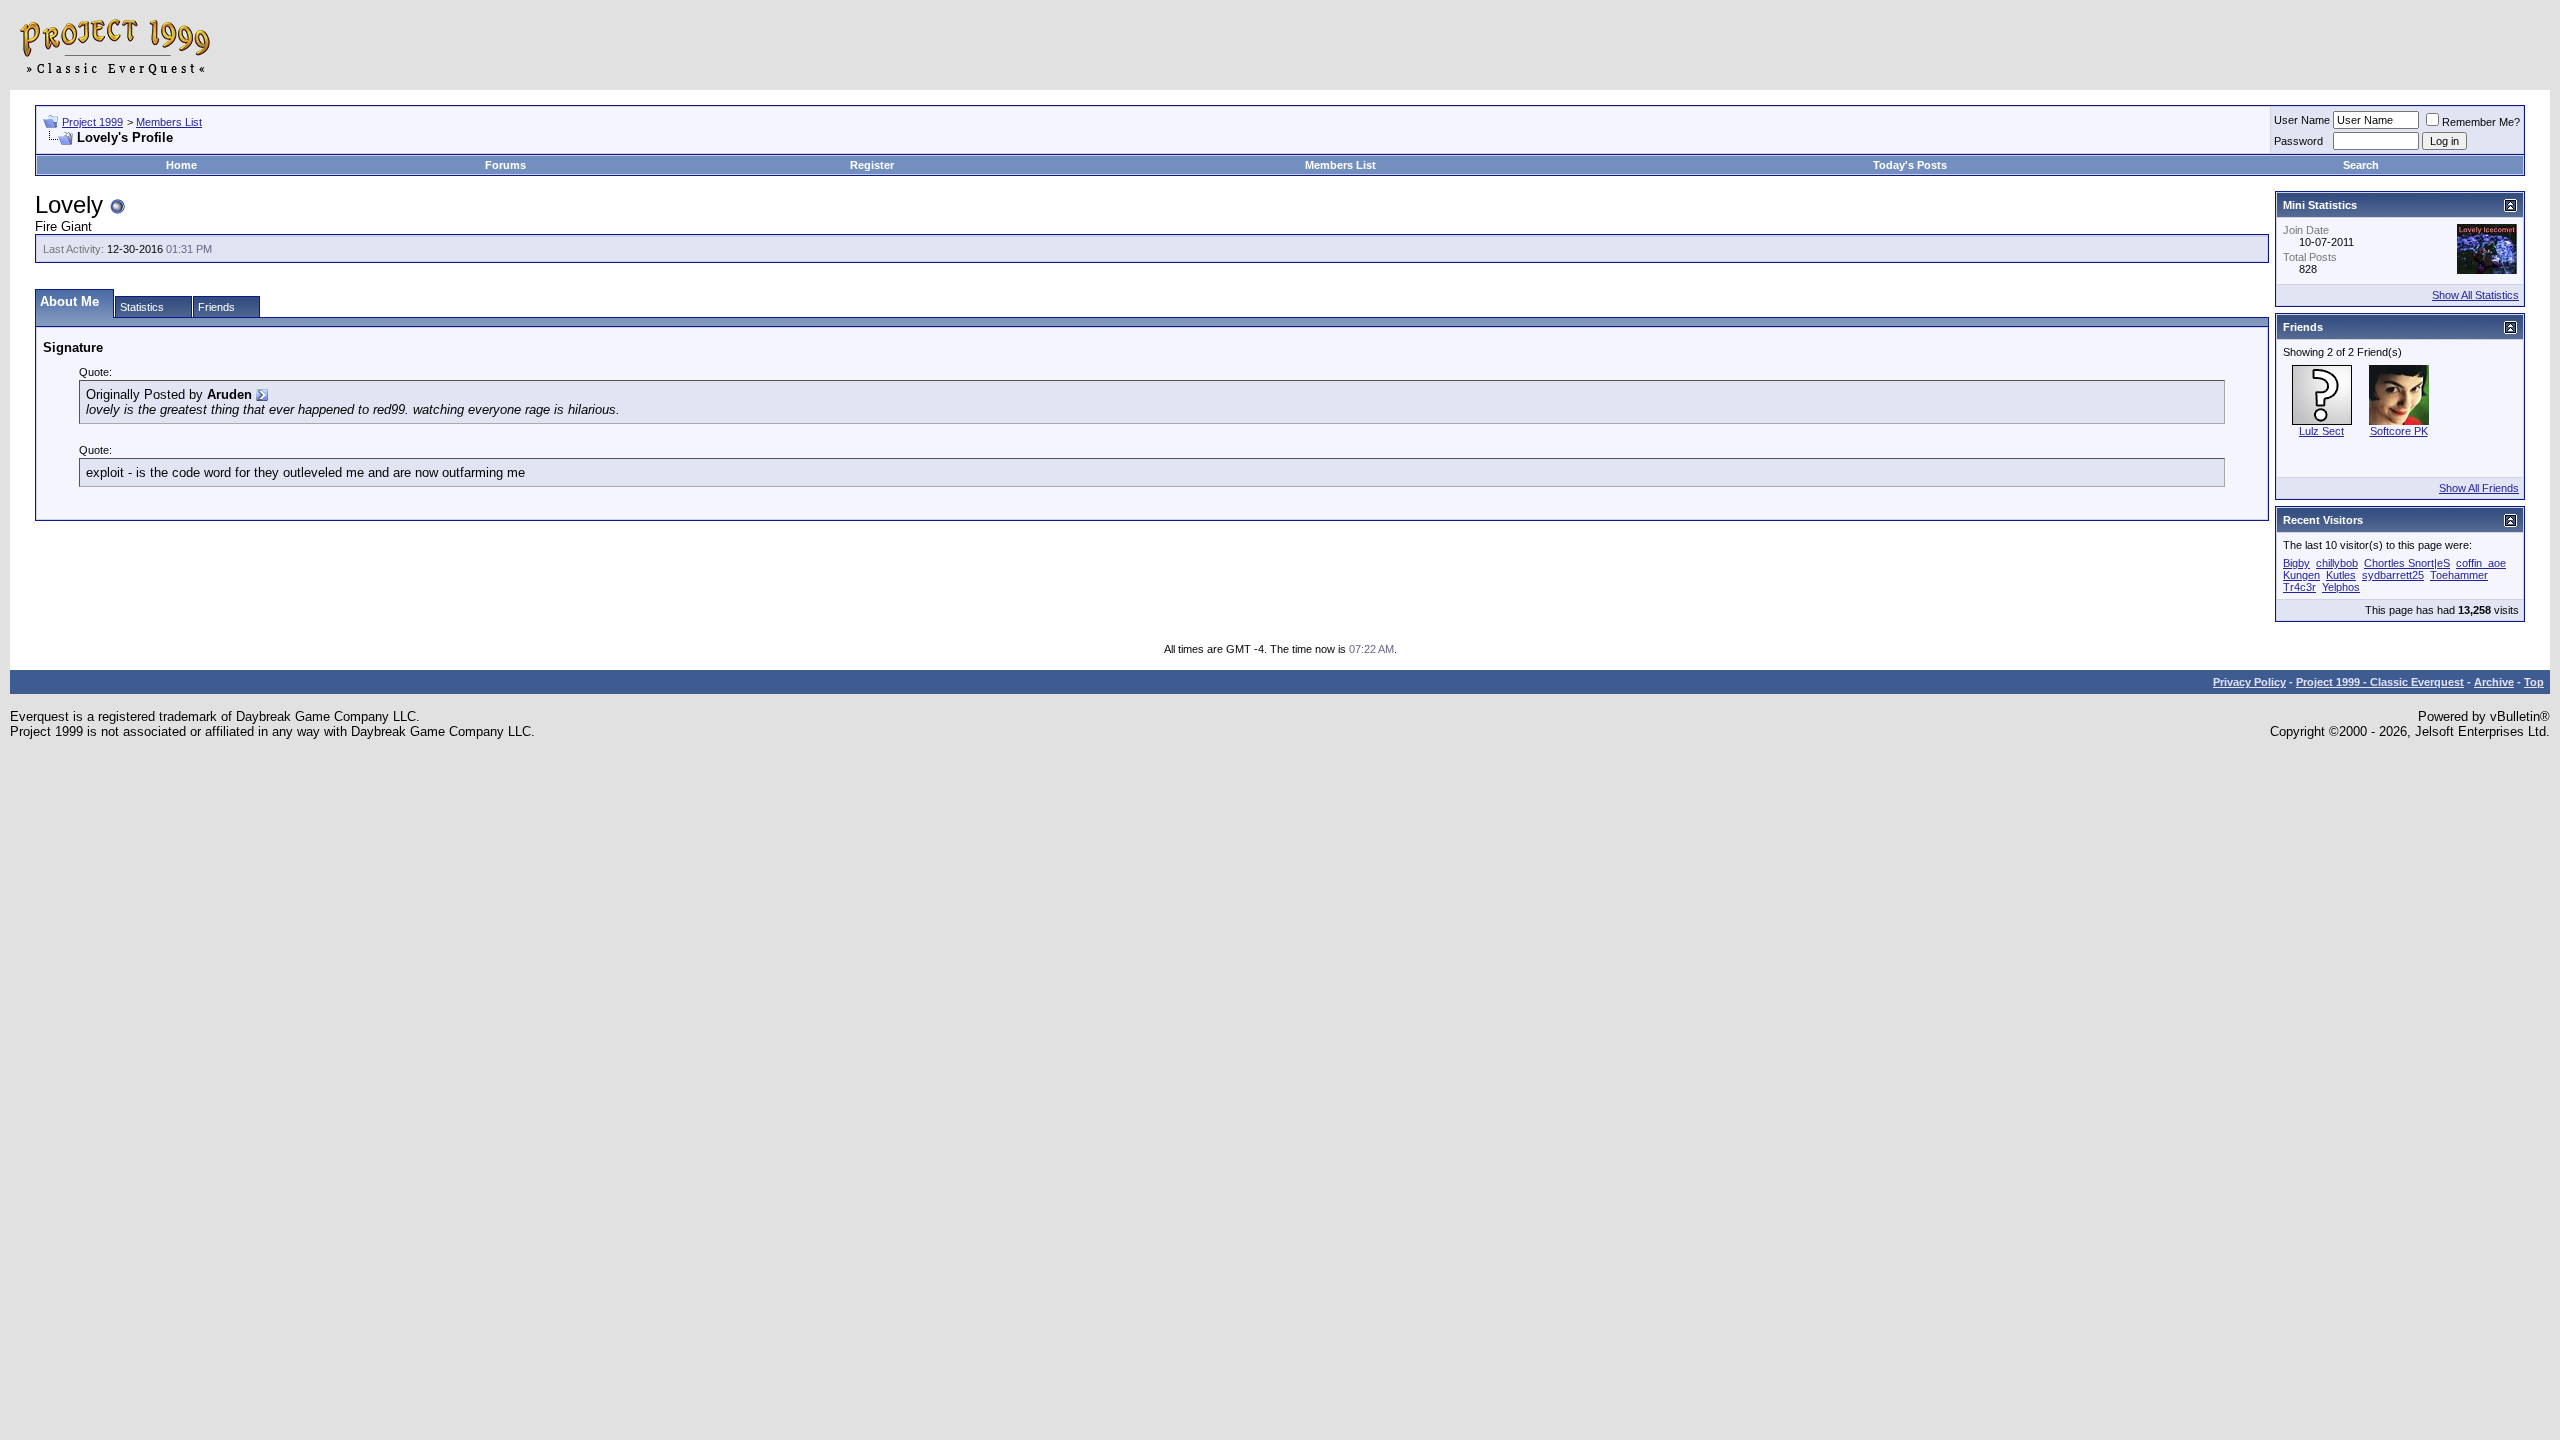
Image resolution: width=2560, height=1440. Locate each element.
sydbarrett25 (2393, 575)
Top (2534, 682)
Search (2361, 165)
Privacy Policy (2249, 682)
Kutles (2341, 575)
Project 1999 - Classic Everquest (2380, 682)
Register (872, 165)
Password (2298, 141)
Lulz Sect (2321, 431)
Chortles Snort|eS (2407, 563)
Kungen (2301, 575)
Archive (2494, 682)
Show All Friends (2479, 488)
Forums (505, 165)
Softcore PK (2399, 431)
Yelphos (2341, 587)
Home (181, 165)
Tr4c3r (2299, 587)
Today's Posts (1910, 165)
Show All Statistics (2475, 295)
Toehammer (2459, 575)
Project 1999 (92, 122)
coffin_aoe (2481, 563)
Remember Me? (2481, 122)
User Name (2302, 120)
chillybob (2337, 563)
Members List (169, 122)
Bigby (2296, 563)
